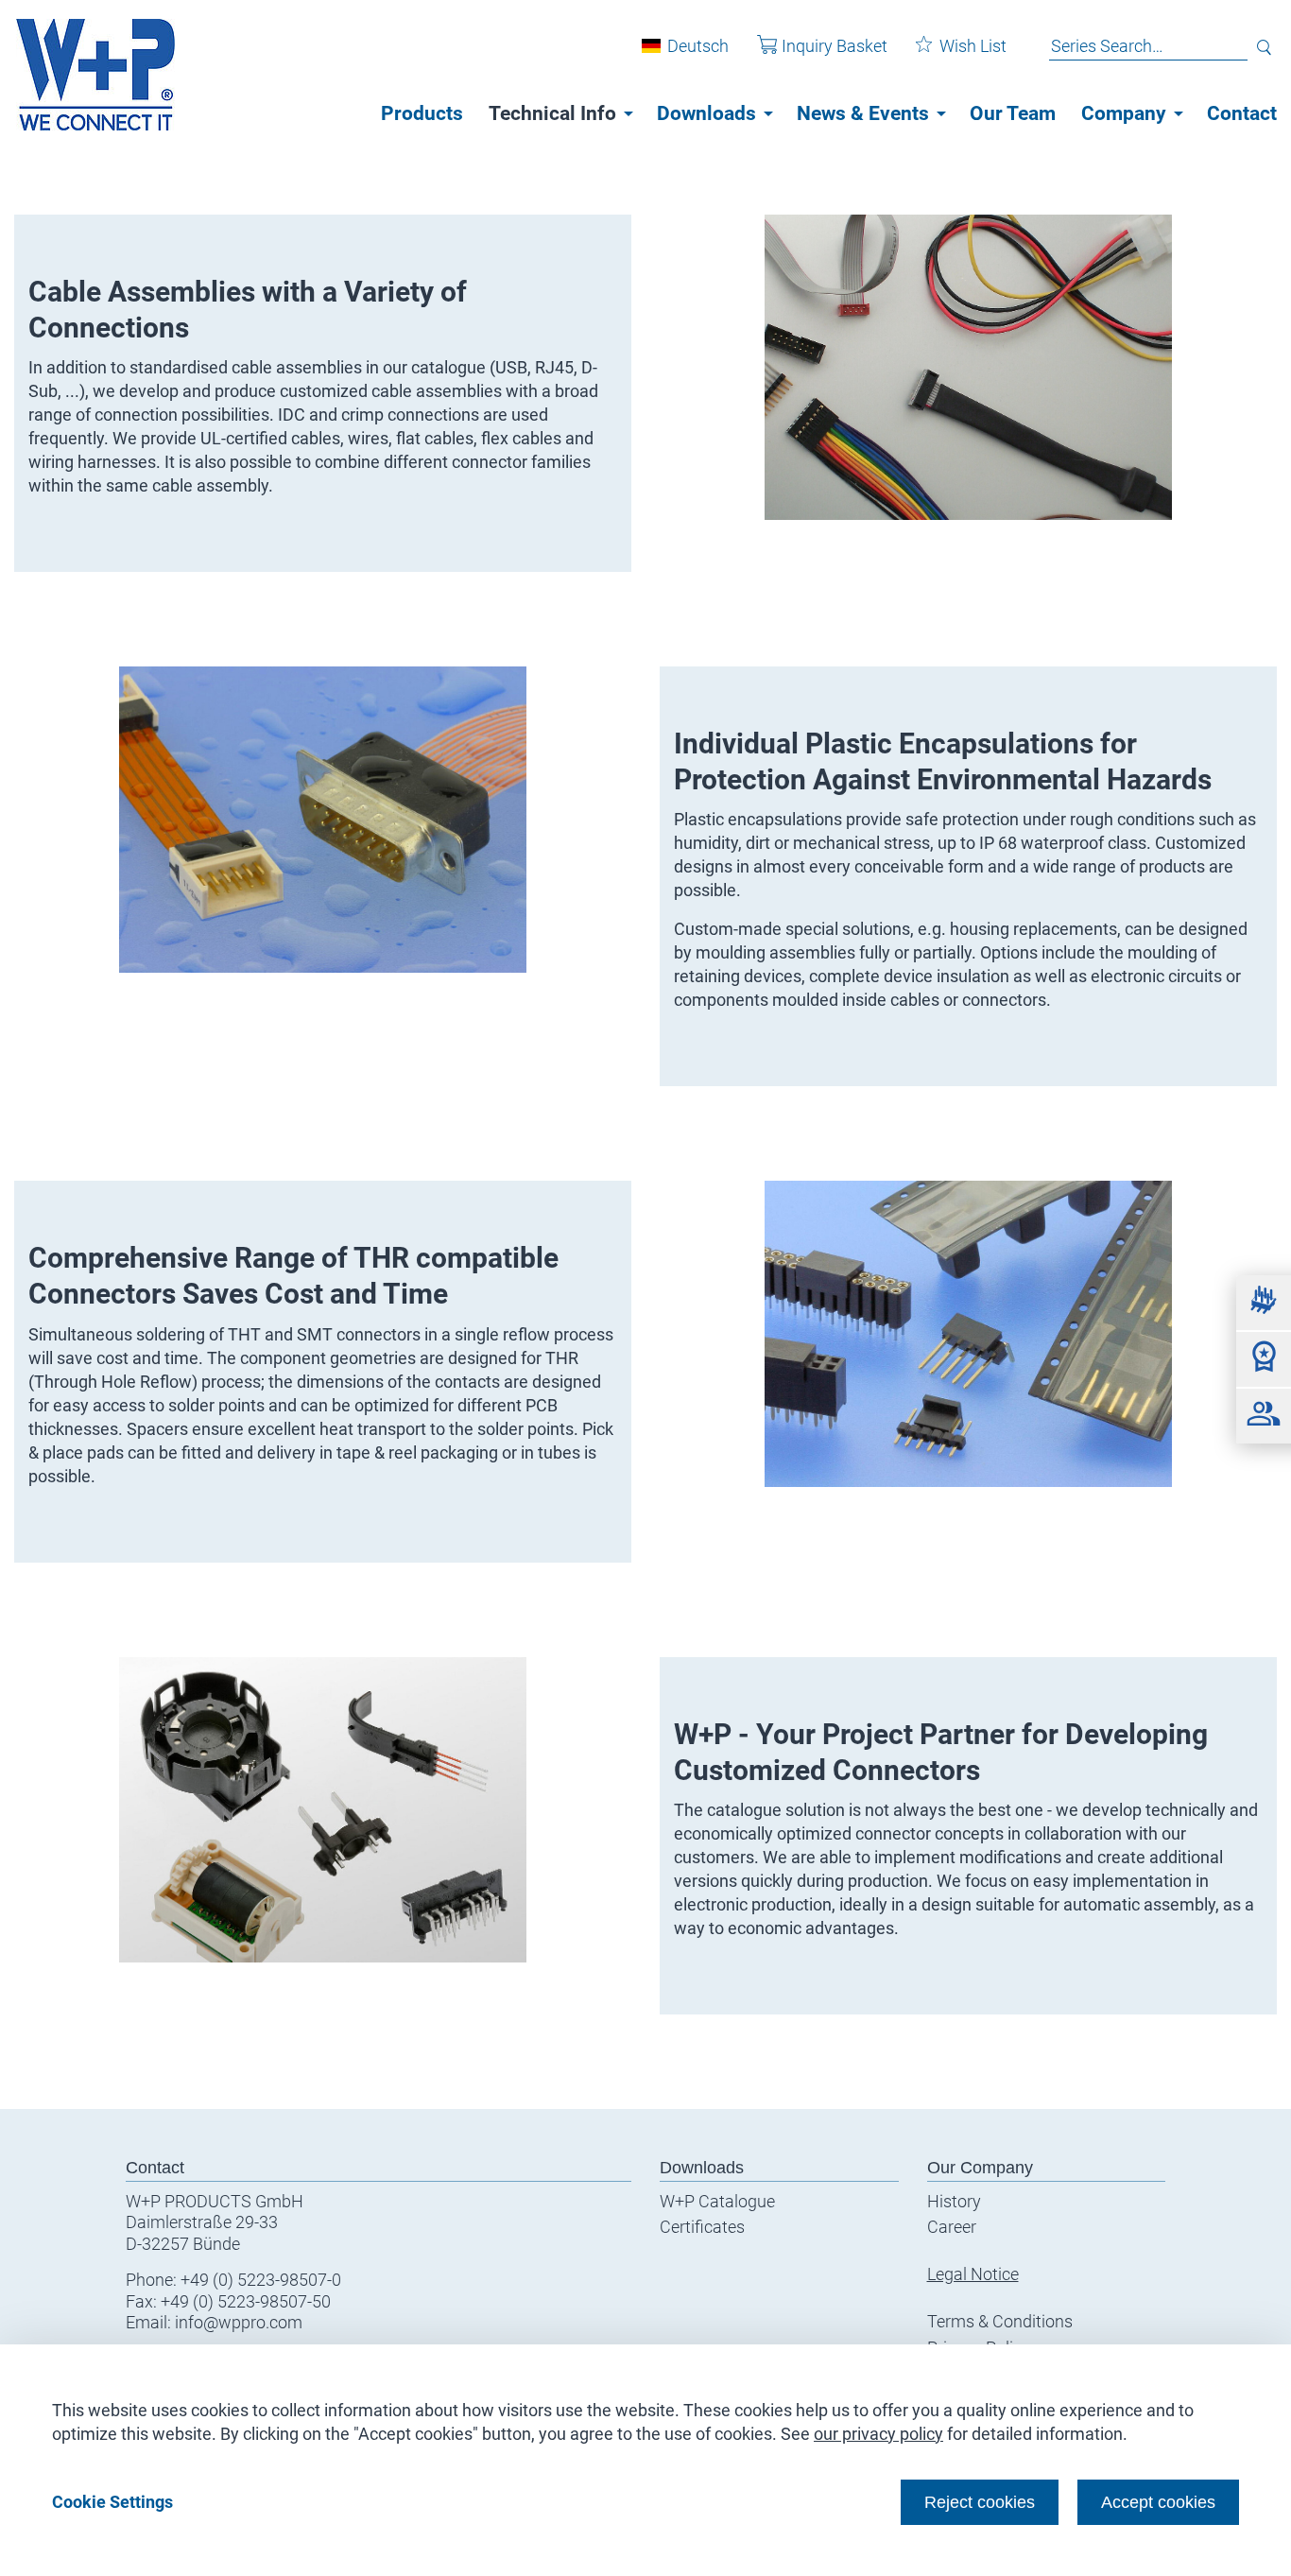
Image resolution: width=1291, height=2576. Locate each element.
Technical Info (552, 113)
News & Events (863, 113)
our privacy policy (878, 2434)
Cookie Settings (112, 2502)
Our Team (1013, 113)
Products (422, 113)
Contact (1242, 113)
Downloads (706, 113)
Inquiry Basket (835, 46)
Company (1124, 113)
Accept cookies (1158, 2502)
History (954, 2201)
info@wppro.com (239, 2322)
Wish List (973, 46)
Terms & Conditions (1000, 2321)
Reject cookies (980, 2502)
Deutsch (698, 46)
